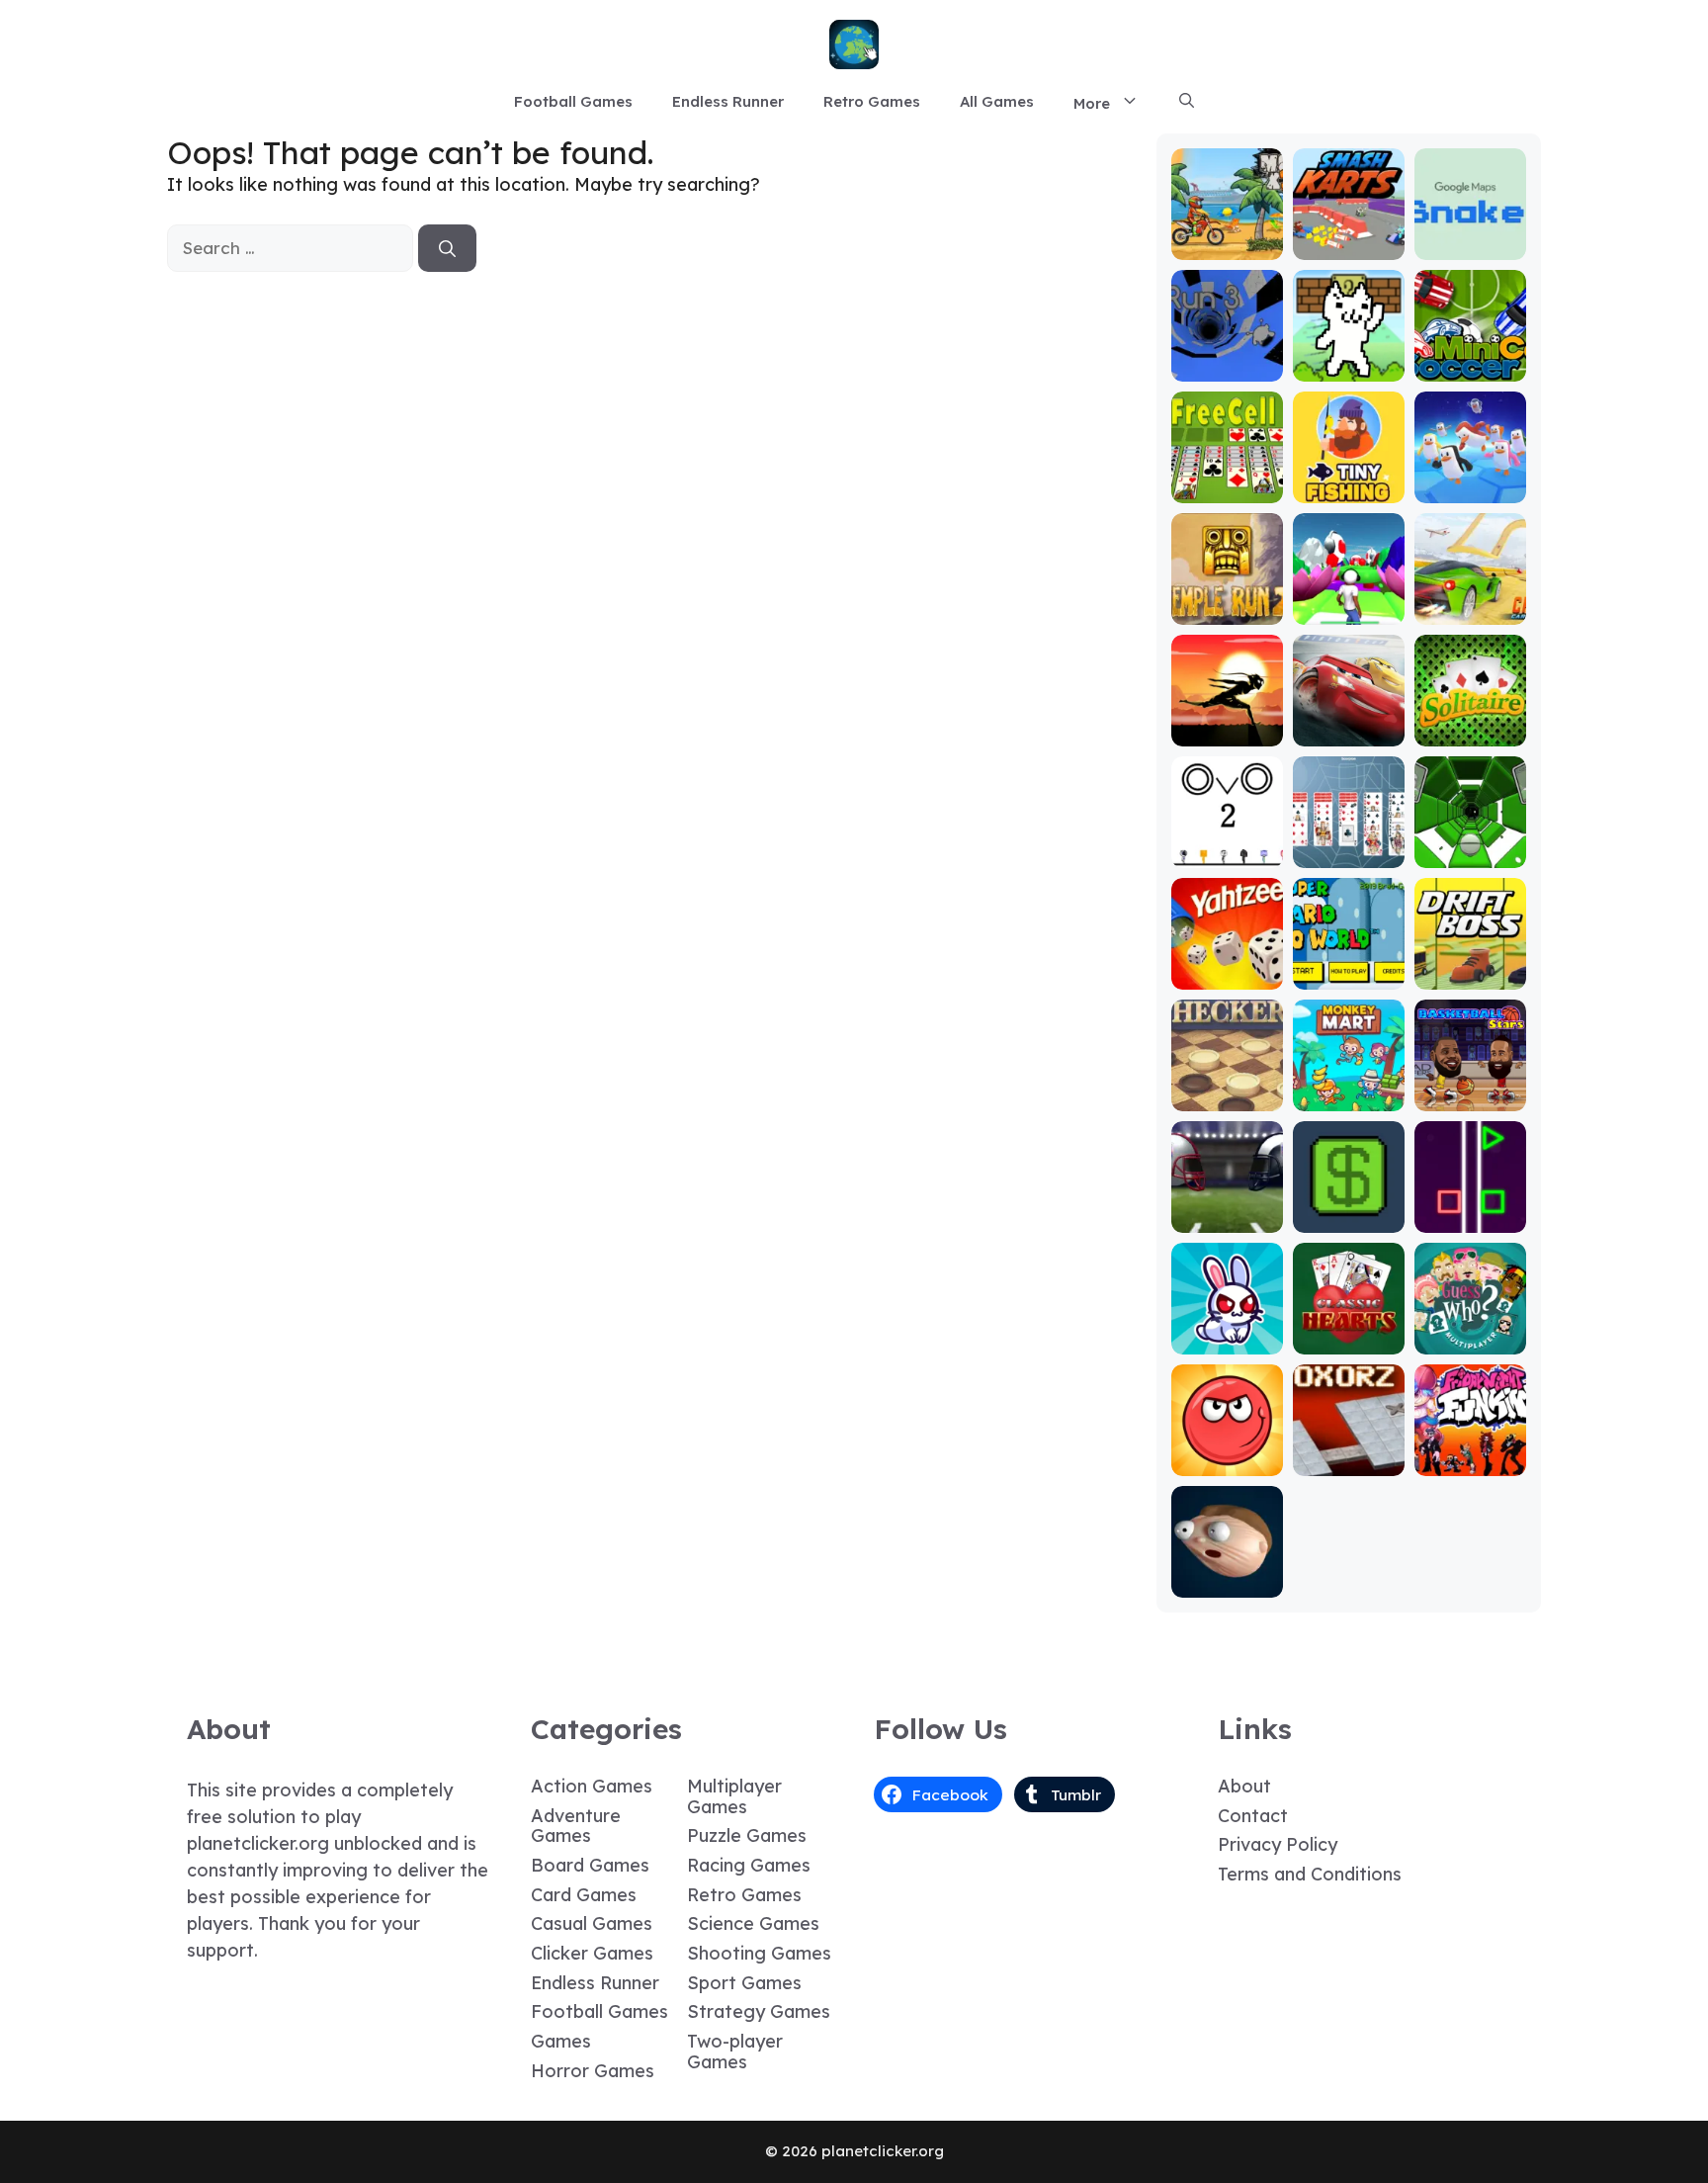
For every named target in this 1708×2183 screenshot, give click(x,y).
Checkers (1227, 1097)
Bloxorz (1348, 1462)
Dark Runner (1227, 732)
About (1244, 1786)
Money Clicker (1348, 1210)
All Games (997, 101)
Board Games (590, 1865)
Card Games (584, 1895)
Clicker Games (592, 1953)
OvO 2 (1227, 854)
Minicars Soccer (1470, 358)
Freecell (1227, 489)
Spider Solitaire (1348, 845)
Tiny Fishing (1348, 489)
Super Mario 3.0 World (1348, 966)
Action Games (592, 1786)
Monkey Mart (1349, 1097)
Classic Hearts (1349, 1331)
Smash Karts (1348, 246)
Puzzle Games (747, 1835)
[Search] (447, 248)
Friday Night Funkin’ (1470, 1453)
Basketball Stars (1470, 1088)
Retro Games (872, 101)
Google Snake (1470, 237)
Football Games (573, 101)
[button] (1187, 102)
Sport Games (744, 1983)
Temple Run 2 (1227, 602)
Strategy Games (759, 2011)
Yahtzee (1227, 975)
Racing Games (749, 1865)
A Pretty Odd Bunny (1227, 1331)
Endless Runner (728, 101)
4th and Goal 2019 (1227, 1210)
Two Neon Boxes (1470, 1210)
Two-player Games (735, 2052)
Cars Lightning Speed (1349, 714)
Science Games (753, 1923)
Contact (1253, 1816)
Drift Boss (1470, 975)
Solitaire (1470, 732)
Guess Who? (1470, 1340)
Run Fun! (1349, 611)
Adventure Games (576, 1826)
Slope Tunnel (1470, 854)
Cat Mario (1348, 367)
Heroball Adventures (1227, 1453)
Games (561, 2041)
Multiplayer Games (734, 1796)
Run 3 (1227, 367)
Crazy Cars (1470, 611)
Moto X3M (1227, 246)
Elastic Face (1227, 1583)
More (1092, 103)
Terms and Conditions (1310, 1874)
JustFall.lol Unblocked (1470, 480)
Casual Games (592, 1923)
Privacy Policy (1278, 1844)
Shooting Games (759, 1953)
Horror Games (593, 2071)
